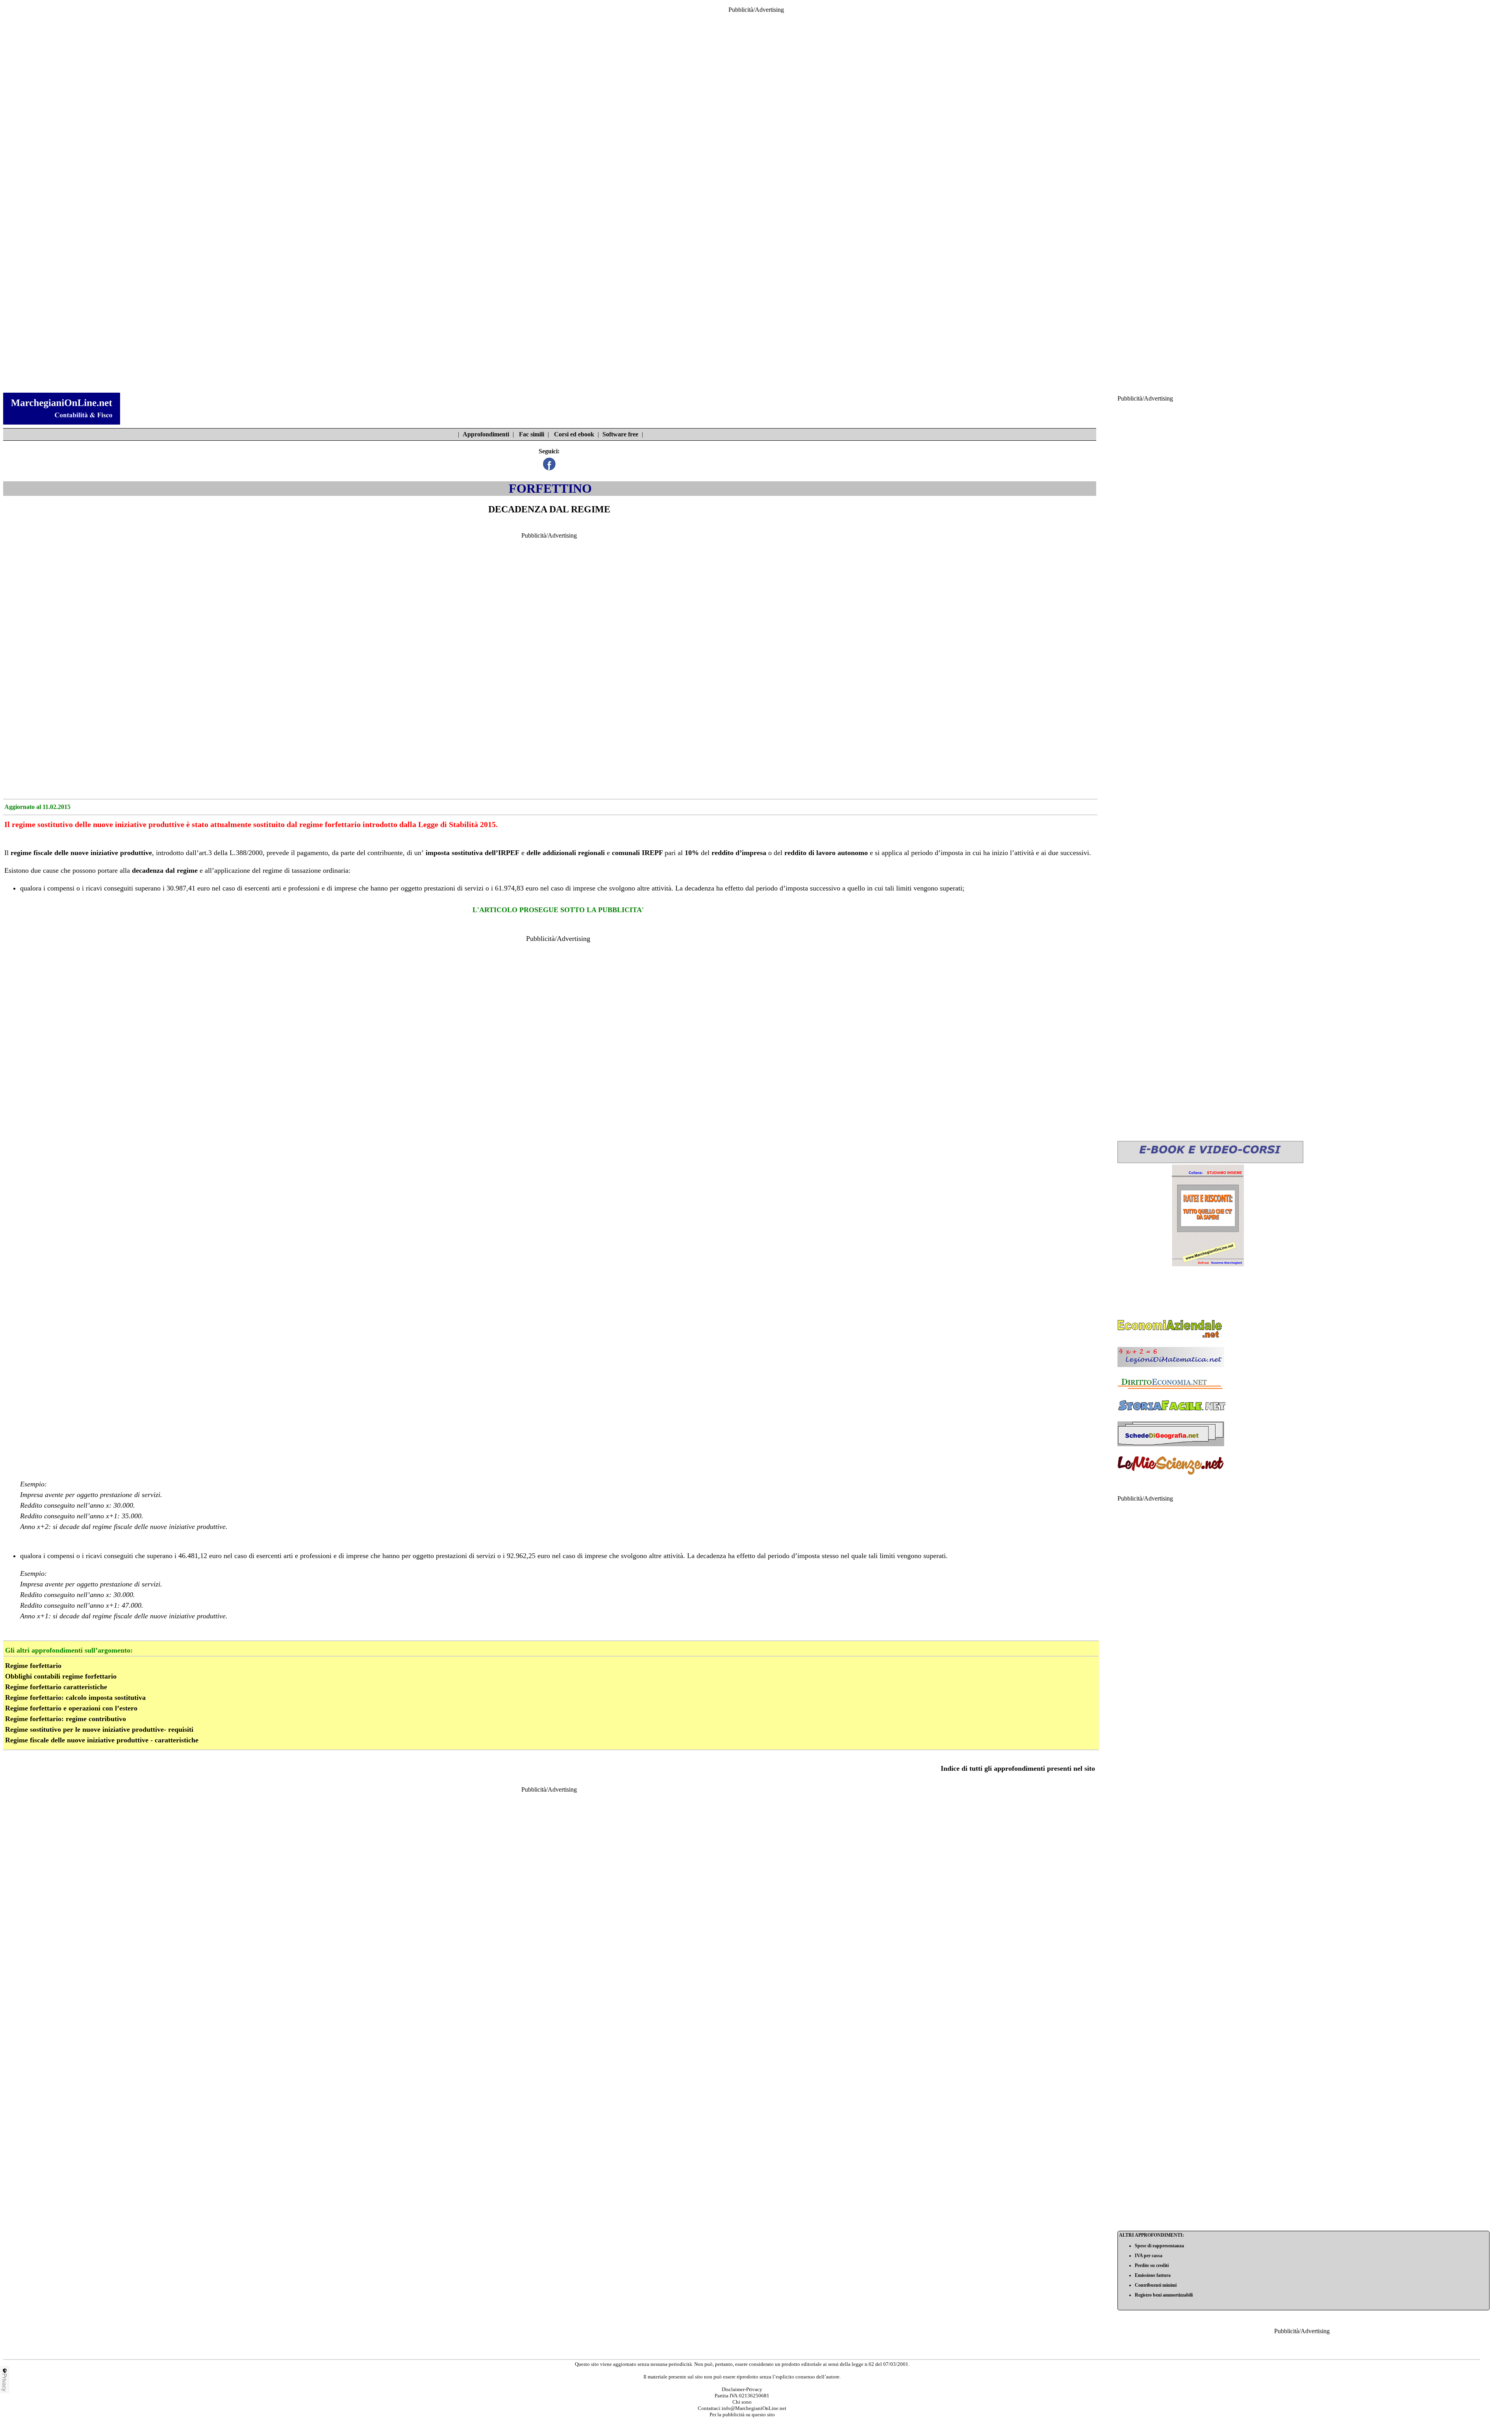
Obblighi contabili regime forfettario (61, 1676)
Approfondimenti (486, 434)
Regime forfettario (33, 1666)
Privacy (5, 2382)
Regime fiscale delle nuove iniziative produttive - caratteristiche (102, 1740)
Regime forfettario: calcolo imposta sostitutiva (75, 1697)
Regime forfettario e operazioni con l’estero (71, 1708)
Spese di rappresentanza (1159, 2246)
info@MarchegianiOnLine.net (754, 2408)
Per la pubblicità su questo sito (742, 2415)
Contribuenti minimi (1156, 2285)
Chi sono (742, 2402)
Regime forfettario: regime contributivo (66, 1719)
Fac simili (532, 434)
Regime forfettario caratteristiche (56, 1687)
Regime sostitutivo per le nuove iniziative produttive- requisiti (99, 1729)
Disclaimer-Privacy (742, 2389)
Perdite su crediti (1152, 2265)
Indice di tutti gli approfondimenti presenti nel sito (1018, 1768)
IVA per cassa (1149, 2256)
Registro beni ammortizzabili (1164, 2295)
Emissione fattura (1153, 2275)
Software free (620, 434)
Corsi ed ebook (574, 434)
